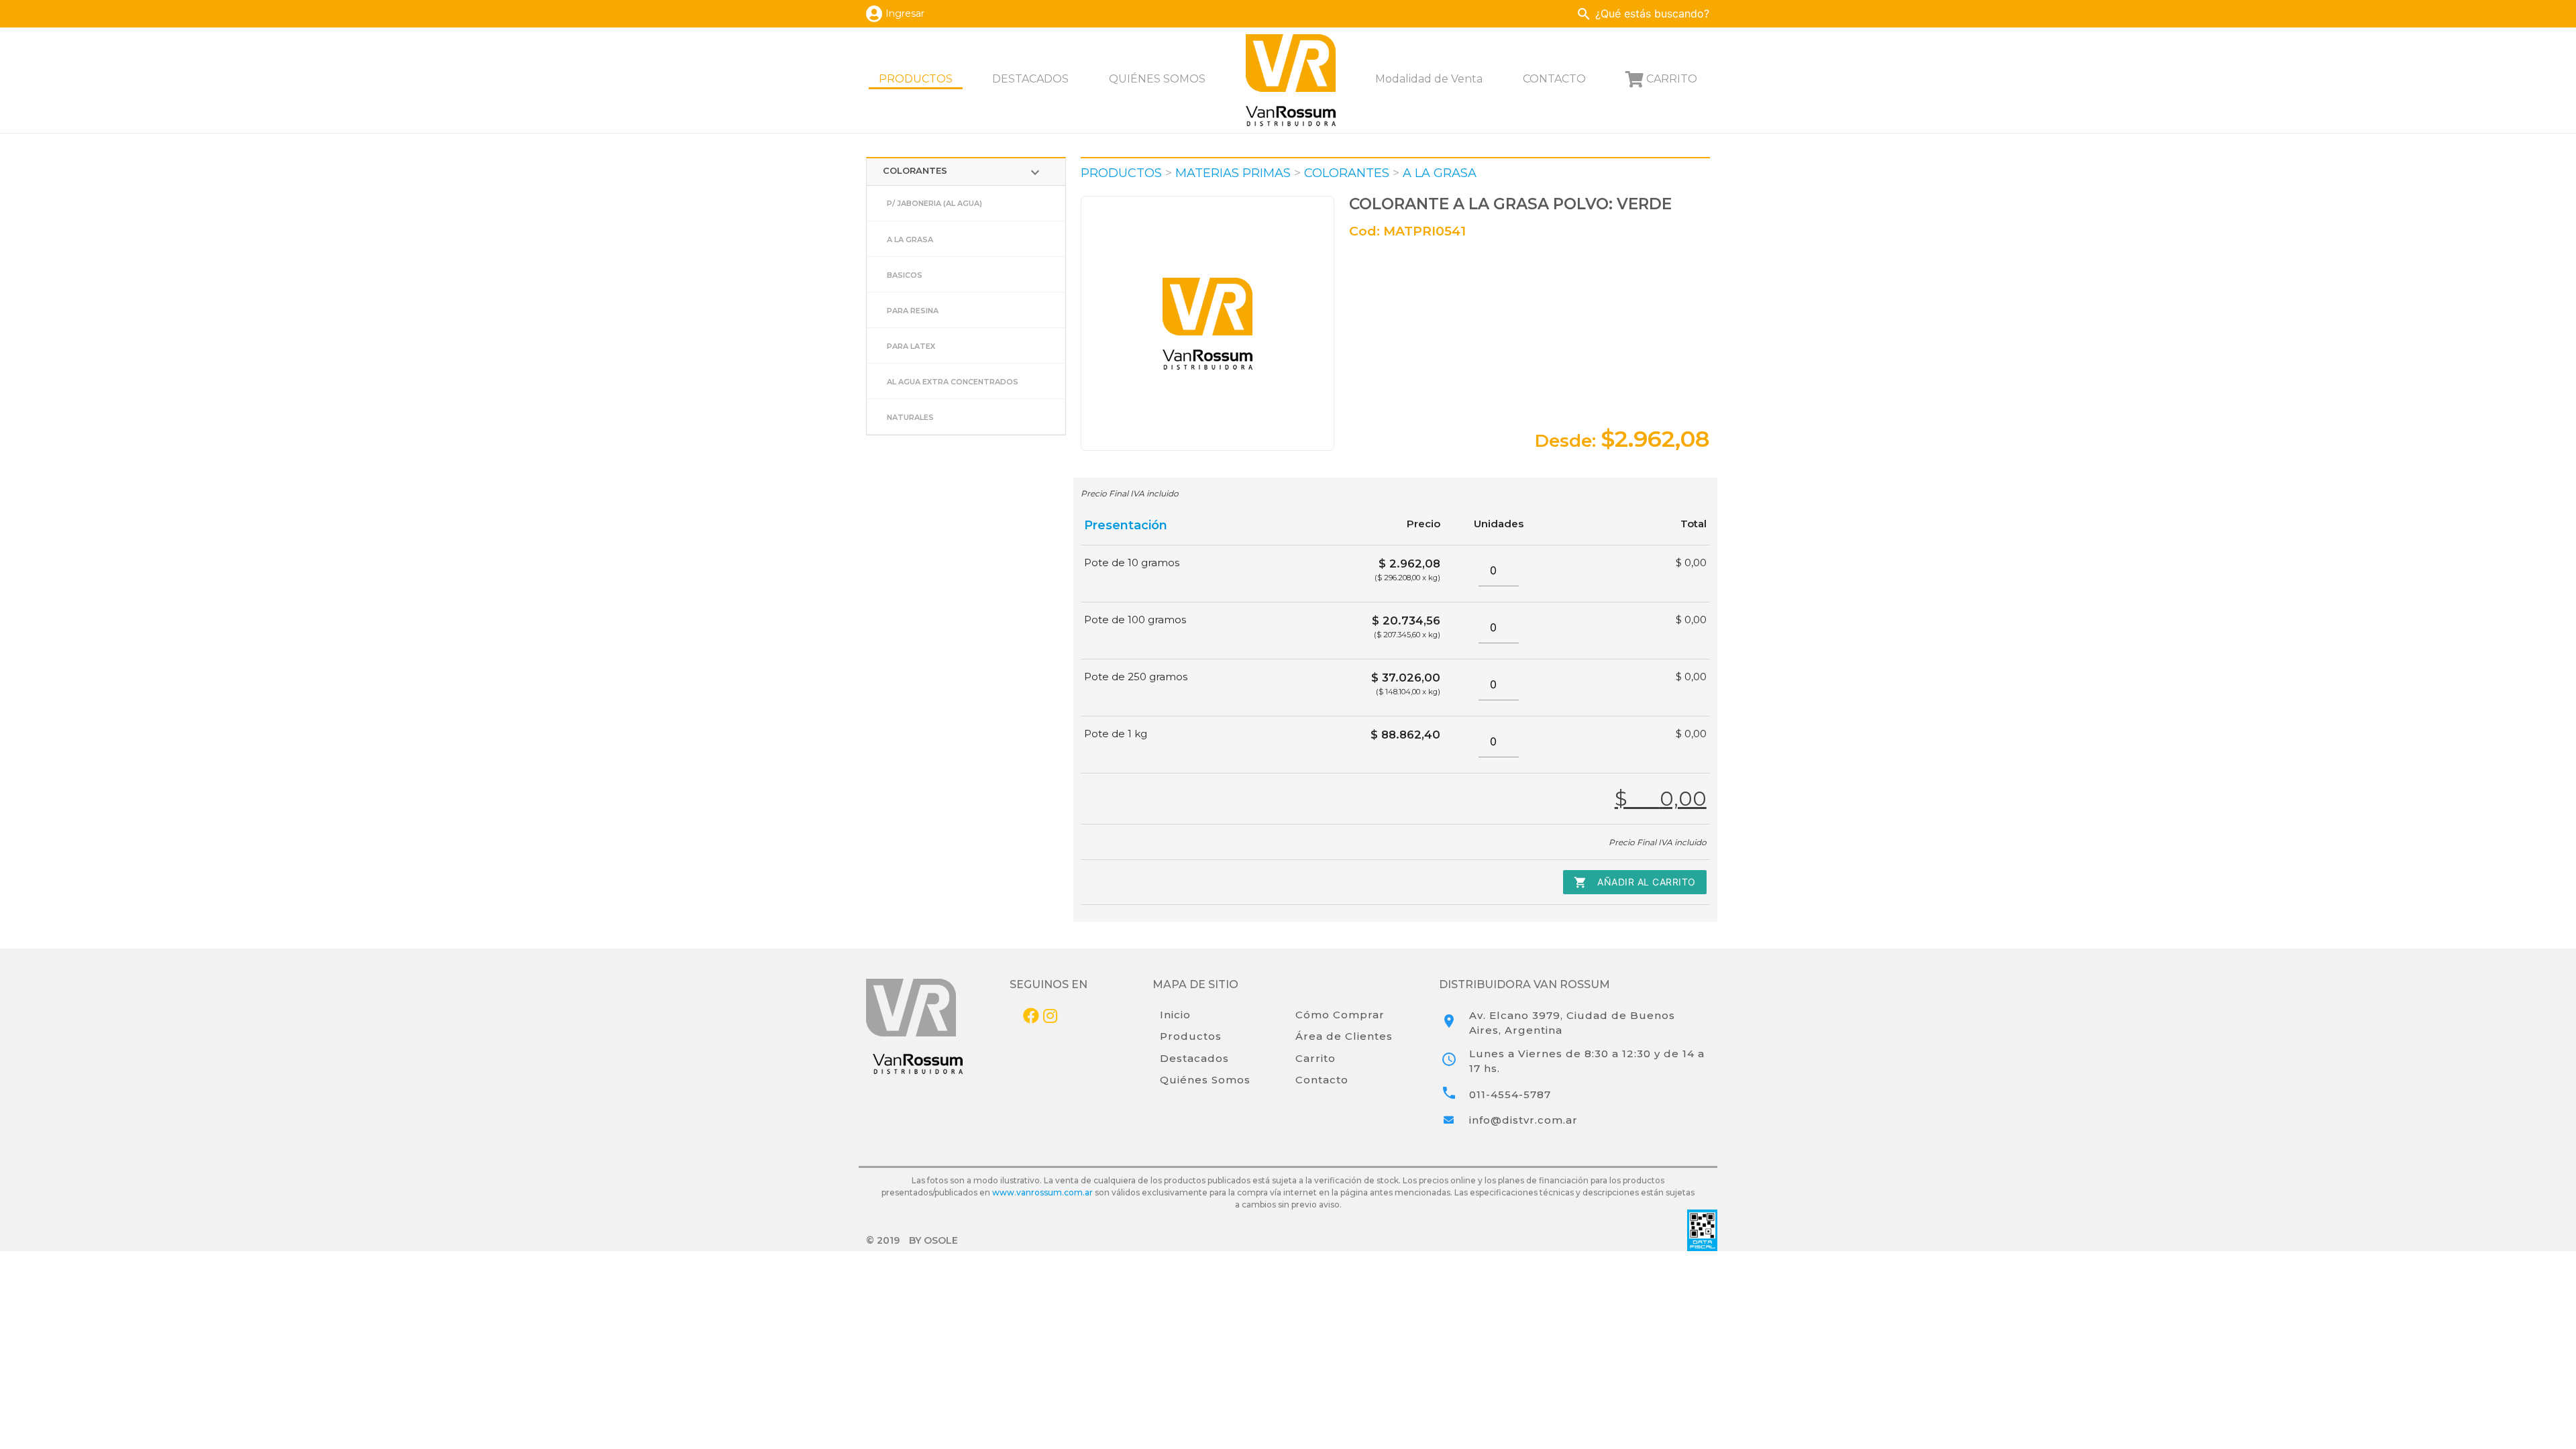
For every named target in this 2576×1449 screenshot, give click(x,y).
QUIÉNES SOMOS (1157, 79)
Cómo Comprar (1340, 1015)
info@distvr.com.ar (1523, 1120)
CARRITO (1672, 79)
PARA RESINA (913, 311)
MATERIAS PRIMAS (1233, 173)
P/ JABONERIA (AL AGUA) (934, 203)
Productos (1191, 1036)
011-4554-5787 (1510, 1094)
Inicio (1175, 1015)
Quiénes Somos (1205, 1080)
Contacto (1322, 1080)
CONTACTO (1554, 79)
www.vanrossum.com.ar (1042, 1192)
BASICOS (905, 275)
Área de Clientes (1344, 1036)
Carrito (1316, 1058)
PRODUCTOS (916, 79)
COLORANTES (963, 172)
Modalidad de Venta (1429, 79)
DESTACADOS (1030, 79)
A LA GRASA (910, 239)
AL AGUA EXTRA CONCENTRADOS (953, 382)
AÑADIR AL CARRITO (1635, 882)
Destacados (1194, 1058)
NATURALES (910, 417)
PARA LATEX (911, 346)
